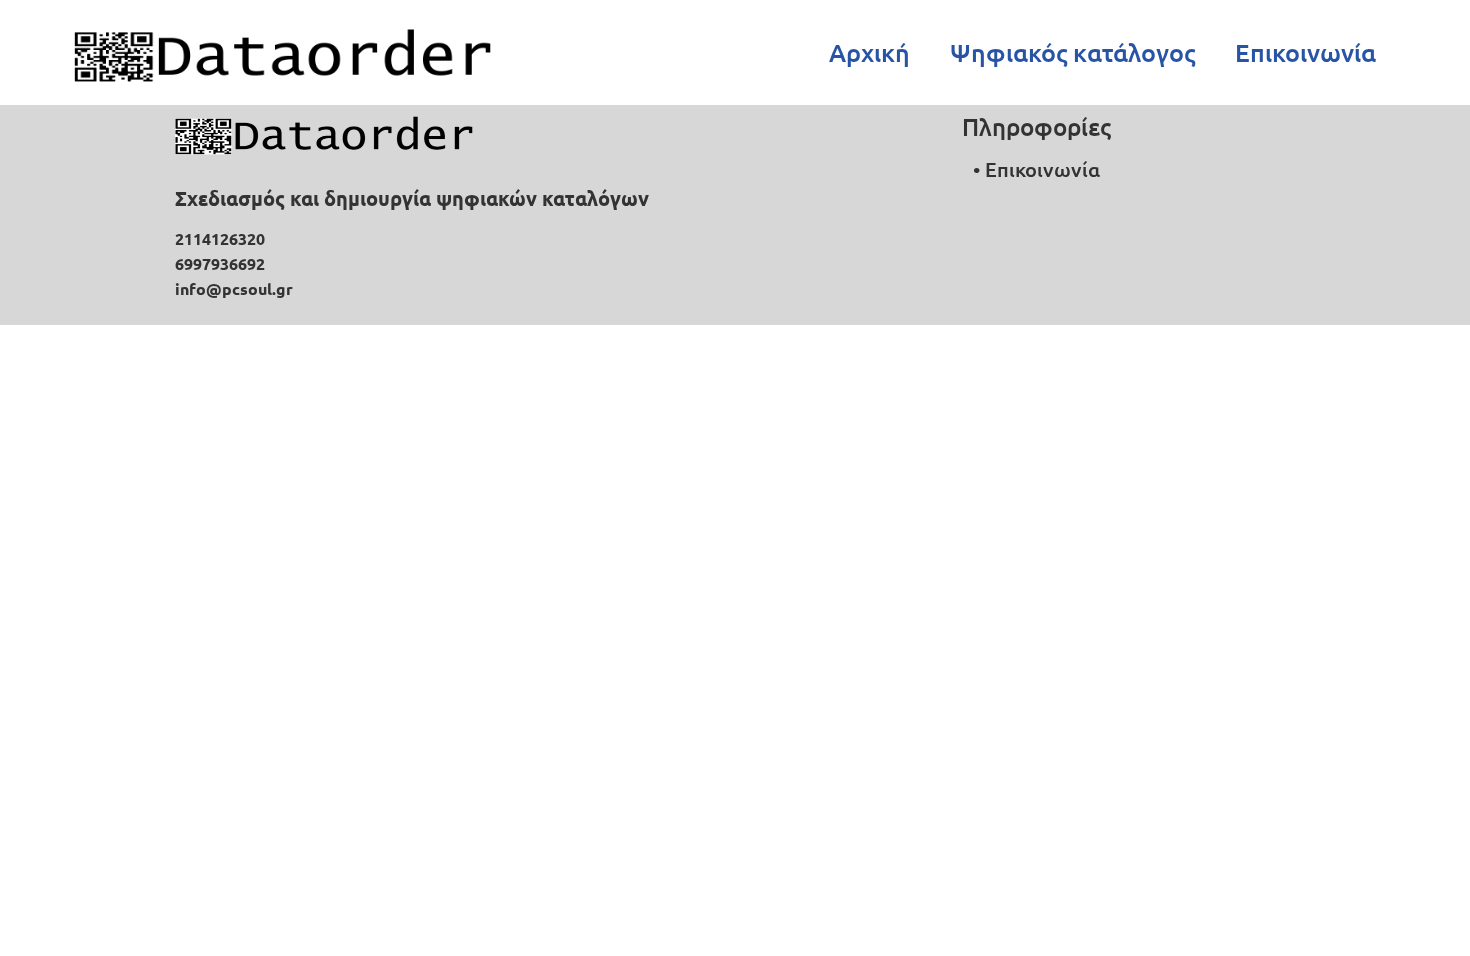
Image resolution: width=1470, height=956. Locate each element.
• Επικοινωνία (1036, 169)
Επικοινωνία (1305, 52)
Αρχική (869, 52)
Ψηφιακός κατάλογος (1072, 52)
